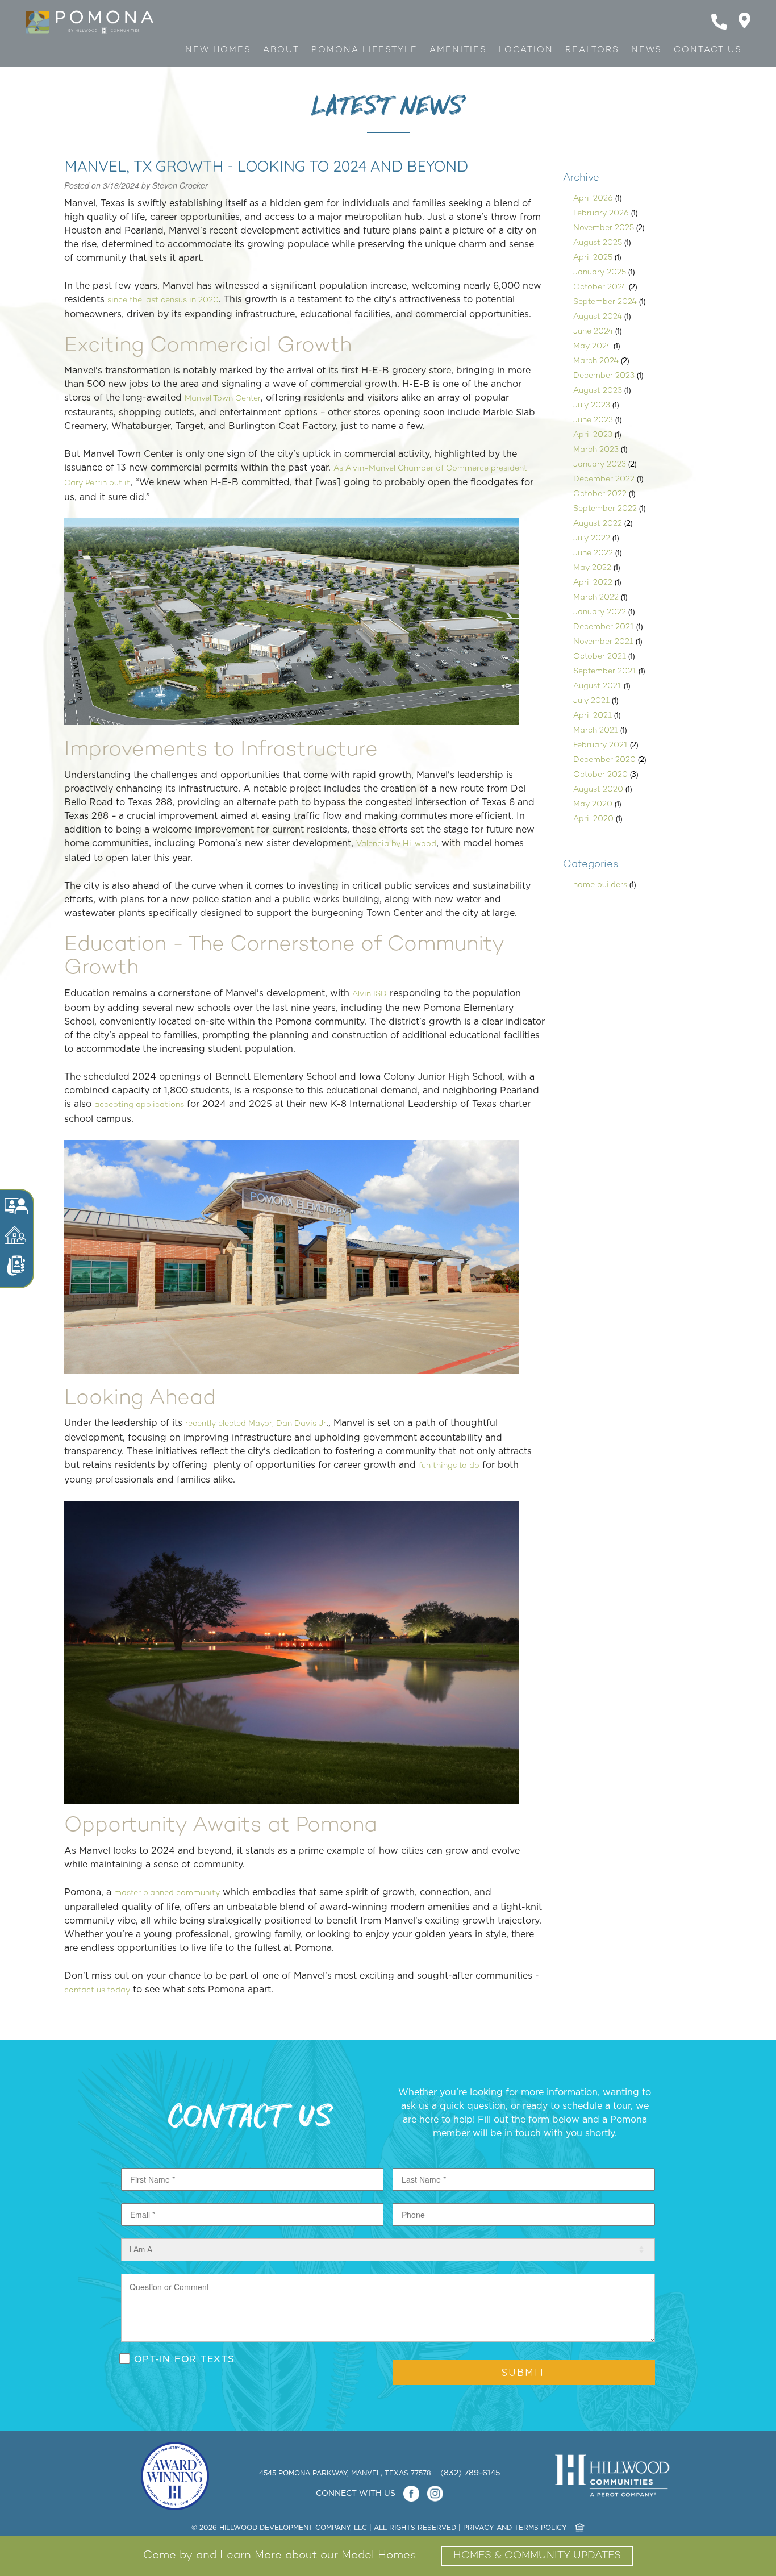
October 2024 (600, 287)
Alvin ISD (370, 994)
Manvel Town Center (223, 399)
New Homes (218, 50)
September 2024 (605, 302)
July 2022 (592, 538)
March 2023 (596, 450)
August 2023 (598, 391)
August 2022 (598, 524)
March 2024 (596, 361)
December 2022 (604, 479)
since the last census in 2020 (163, 300)
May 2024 (592, 346)
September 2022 (605, 509)
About (281, 50)
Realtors (592, 50)
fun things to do (449, 1466)
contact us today (97, 1990)
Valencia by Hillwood (396, 844)
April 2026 (593, 199)
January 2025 (600, 272)
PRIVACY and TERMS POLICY (515, 2528)
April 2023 (593, 435)
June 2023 (593, 420)
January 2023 (600, 465)
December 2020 (604, 760)
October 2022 (600, 494)
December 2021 (604, 627)
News (646, 50)
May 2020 (593, 804)
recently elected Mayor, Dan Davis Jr (256, 1424)
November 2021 (603, 642)
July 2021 (591, 701)
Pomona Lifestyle (364, 50)
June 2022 (593, 553)
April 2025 (593, 258)
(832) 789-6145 (470, 2473)
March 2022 (596, 598)
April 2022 (593, 583)
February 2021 (600, 745)
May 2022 (592, 568)
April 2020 (593, 819)
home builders (600, 885)
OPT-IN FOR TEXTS (185, 2359)
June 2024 (593, 332)
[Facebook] (411, 2494)
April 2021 (593, 716)
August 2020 (598, 790)
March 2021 (596, 731)
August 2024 (598, 317)
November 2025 (604, 228)
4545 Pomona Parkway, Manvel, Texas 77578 (346, 2473)
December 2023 (604, 376)
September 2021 (605, 671)
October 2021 (600, 657)
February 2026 (601, 213)
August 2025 (598, 243)
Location (526, 50)
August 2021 (597, 686)
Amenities (458, 50)
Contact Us (708, 50)
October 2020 (600, 775)
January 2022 (600, 612)
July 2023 (592, 405)
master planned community (167, 1893)
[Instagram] (435, 2494)
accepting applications (139, 1105)
